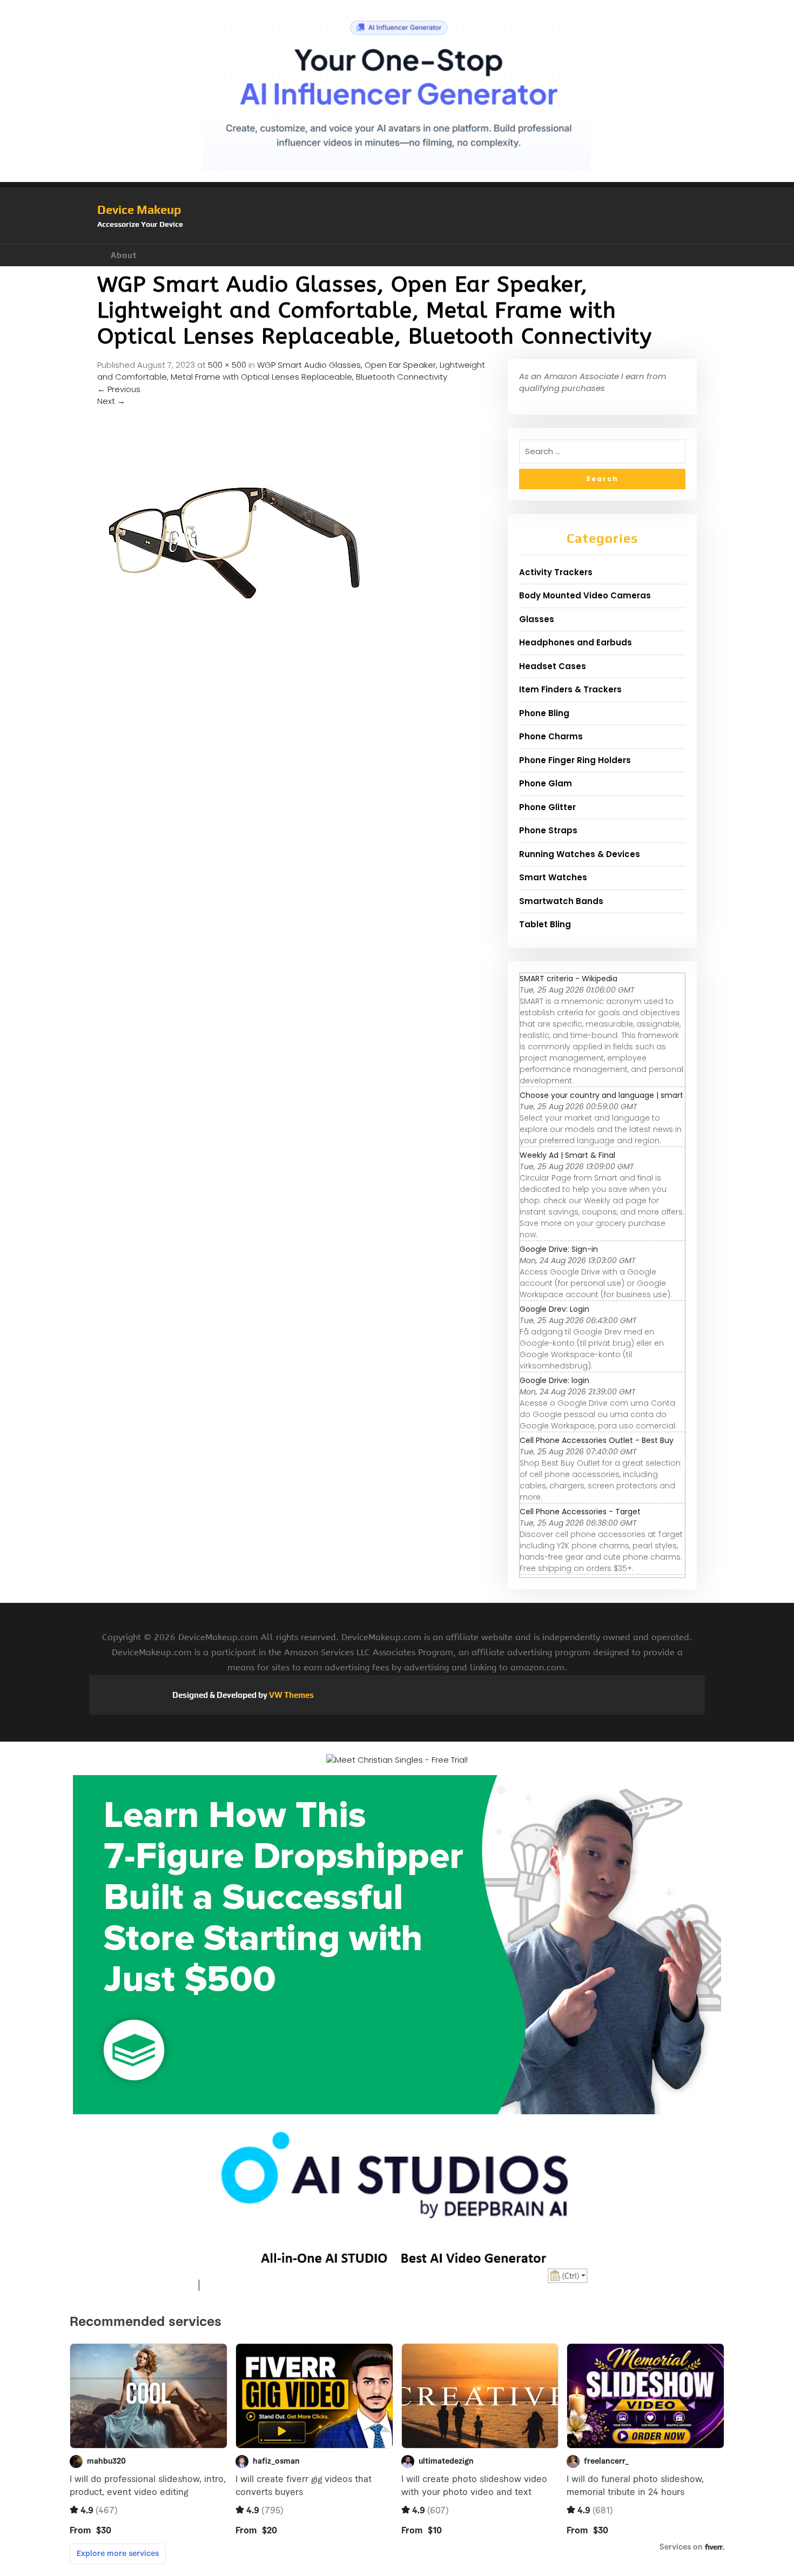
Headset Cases (553, 666)
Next (111, 401)
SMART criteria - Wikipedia (568, 979)
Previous (119, 389)
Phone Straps (548, 830)
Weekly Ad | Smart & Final (567, 1155)
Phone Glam (546, 783)
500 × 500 (227, 365)
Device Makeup (139, 210)
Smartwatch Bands (561, 901)
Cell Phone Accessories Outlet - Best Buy (597, 1440)
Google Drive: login (554, 1380)
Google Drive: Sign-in (559, 1249)
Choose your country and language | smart (601, 1095)
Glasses (537, 619)
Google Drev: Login (554, 1309)
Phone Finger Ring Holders (575, 760)
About (124, 255)
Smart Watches (553, 877)
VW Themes (291, 1695)
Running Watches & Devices (580, 854)
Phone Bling (544, 713)
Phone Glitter (547, 807)
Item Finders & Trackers (570, 689)
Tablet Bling (545, 924)
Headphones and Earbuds (576, 642)
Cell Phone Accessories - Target (580, 1512)
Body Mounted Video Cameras (585, 595)
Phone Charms (551, 736)
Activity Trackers (556, 572)
